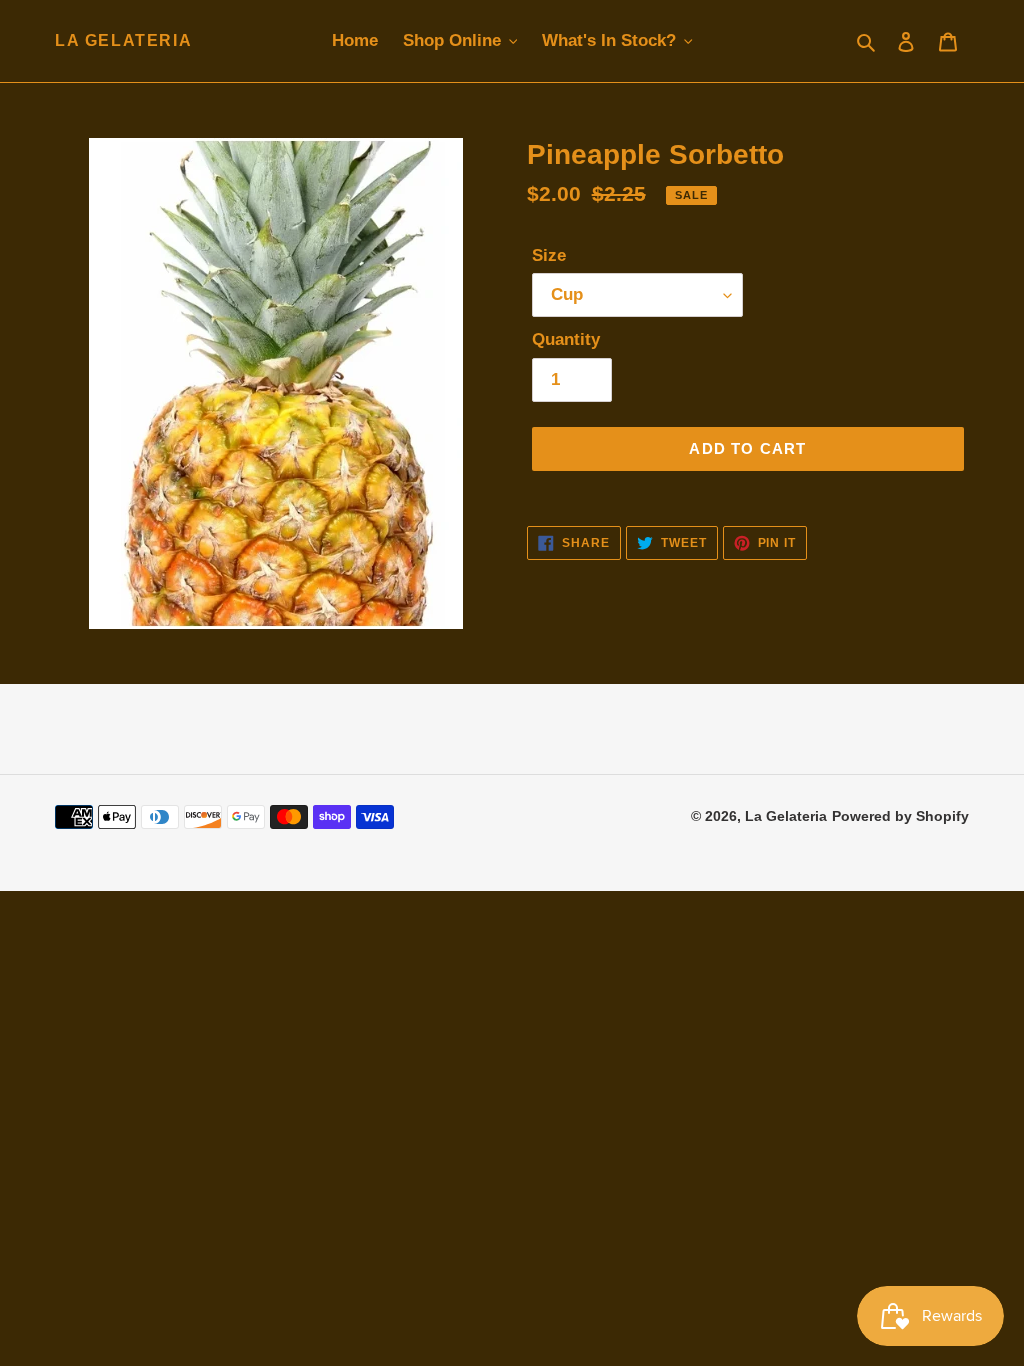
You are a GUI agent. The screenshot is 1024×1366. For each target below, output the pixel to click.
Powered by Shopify (900, 816)
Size (549, 255)
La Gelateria (123, 40)
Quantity (566, 339)
